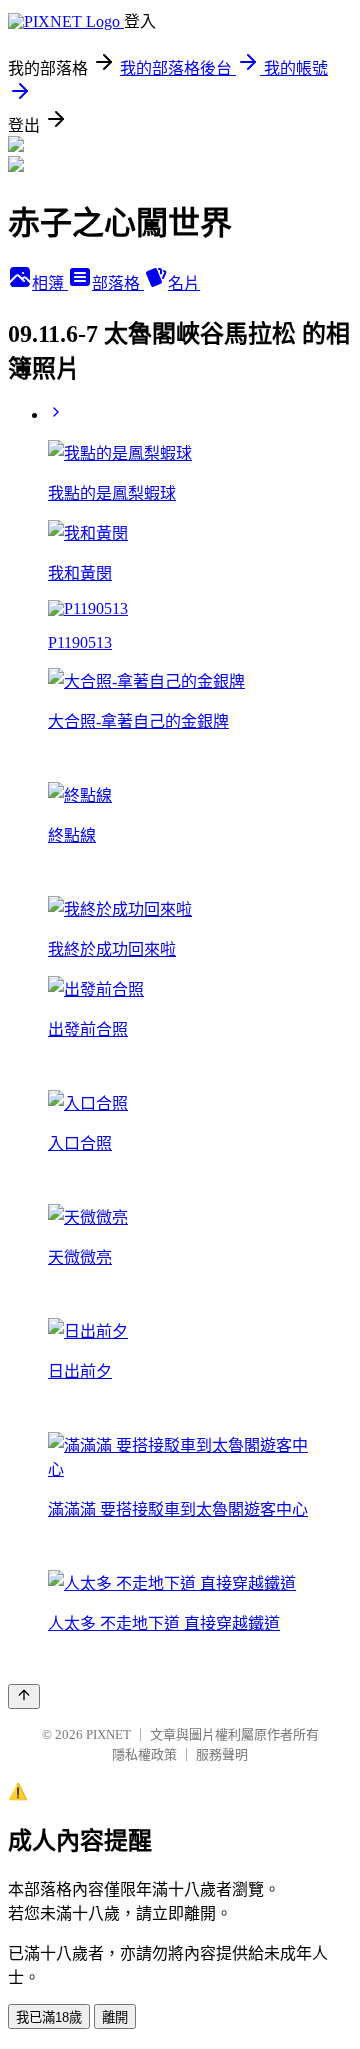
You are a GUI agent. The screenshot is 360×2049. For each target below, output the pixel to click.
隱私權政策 (144, 1754)
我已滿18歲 (49, 2017)
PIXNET (108, 1734)
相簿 (50, 283)
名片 (184, 283)
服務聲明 (222, 1754)
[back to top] (24, 1696)
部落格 (118, 283)
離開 (115, 2017)
